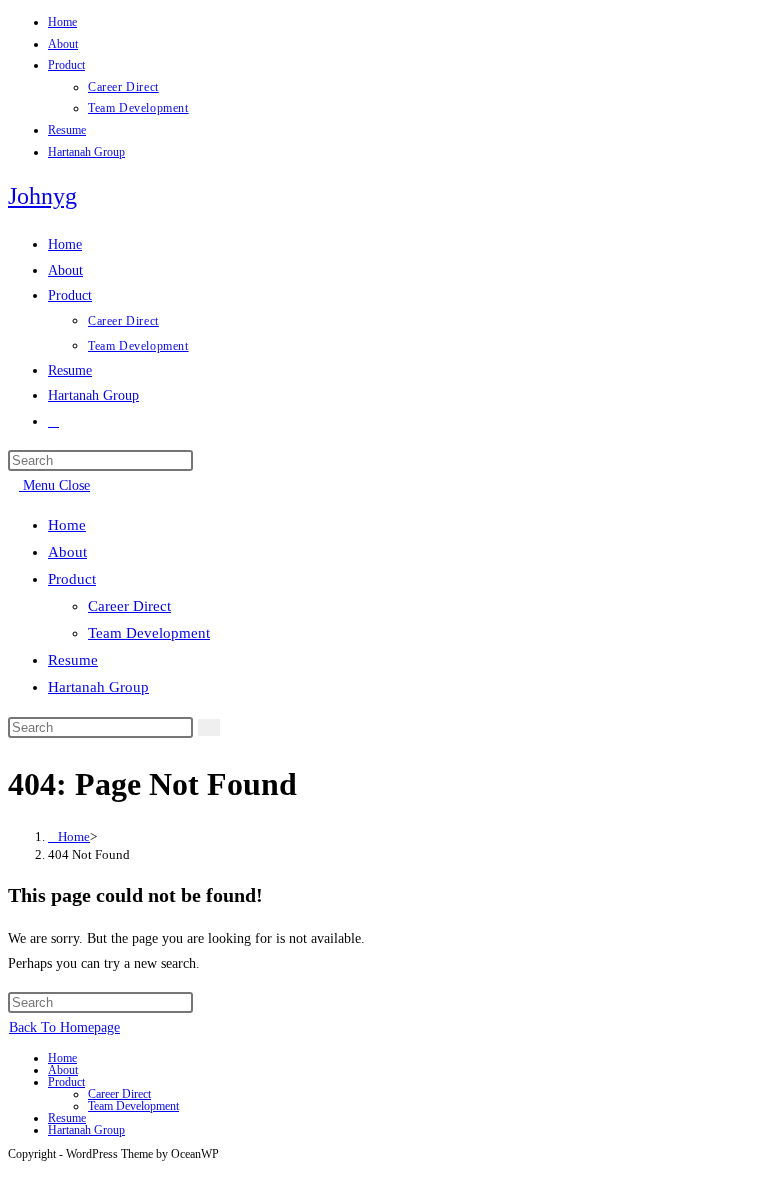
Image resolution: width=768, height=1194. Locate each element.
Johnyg (42, 196)
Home (62, 22)
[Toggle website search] (53, 421)
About (63, 44)
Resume (67, 130)
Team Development (138, 108)
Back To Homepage (64, 1027)
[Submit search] (209, 727)
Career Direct (123, 87)
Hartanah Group (86, 152)
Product (66, 65)
